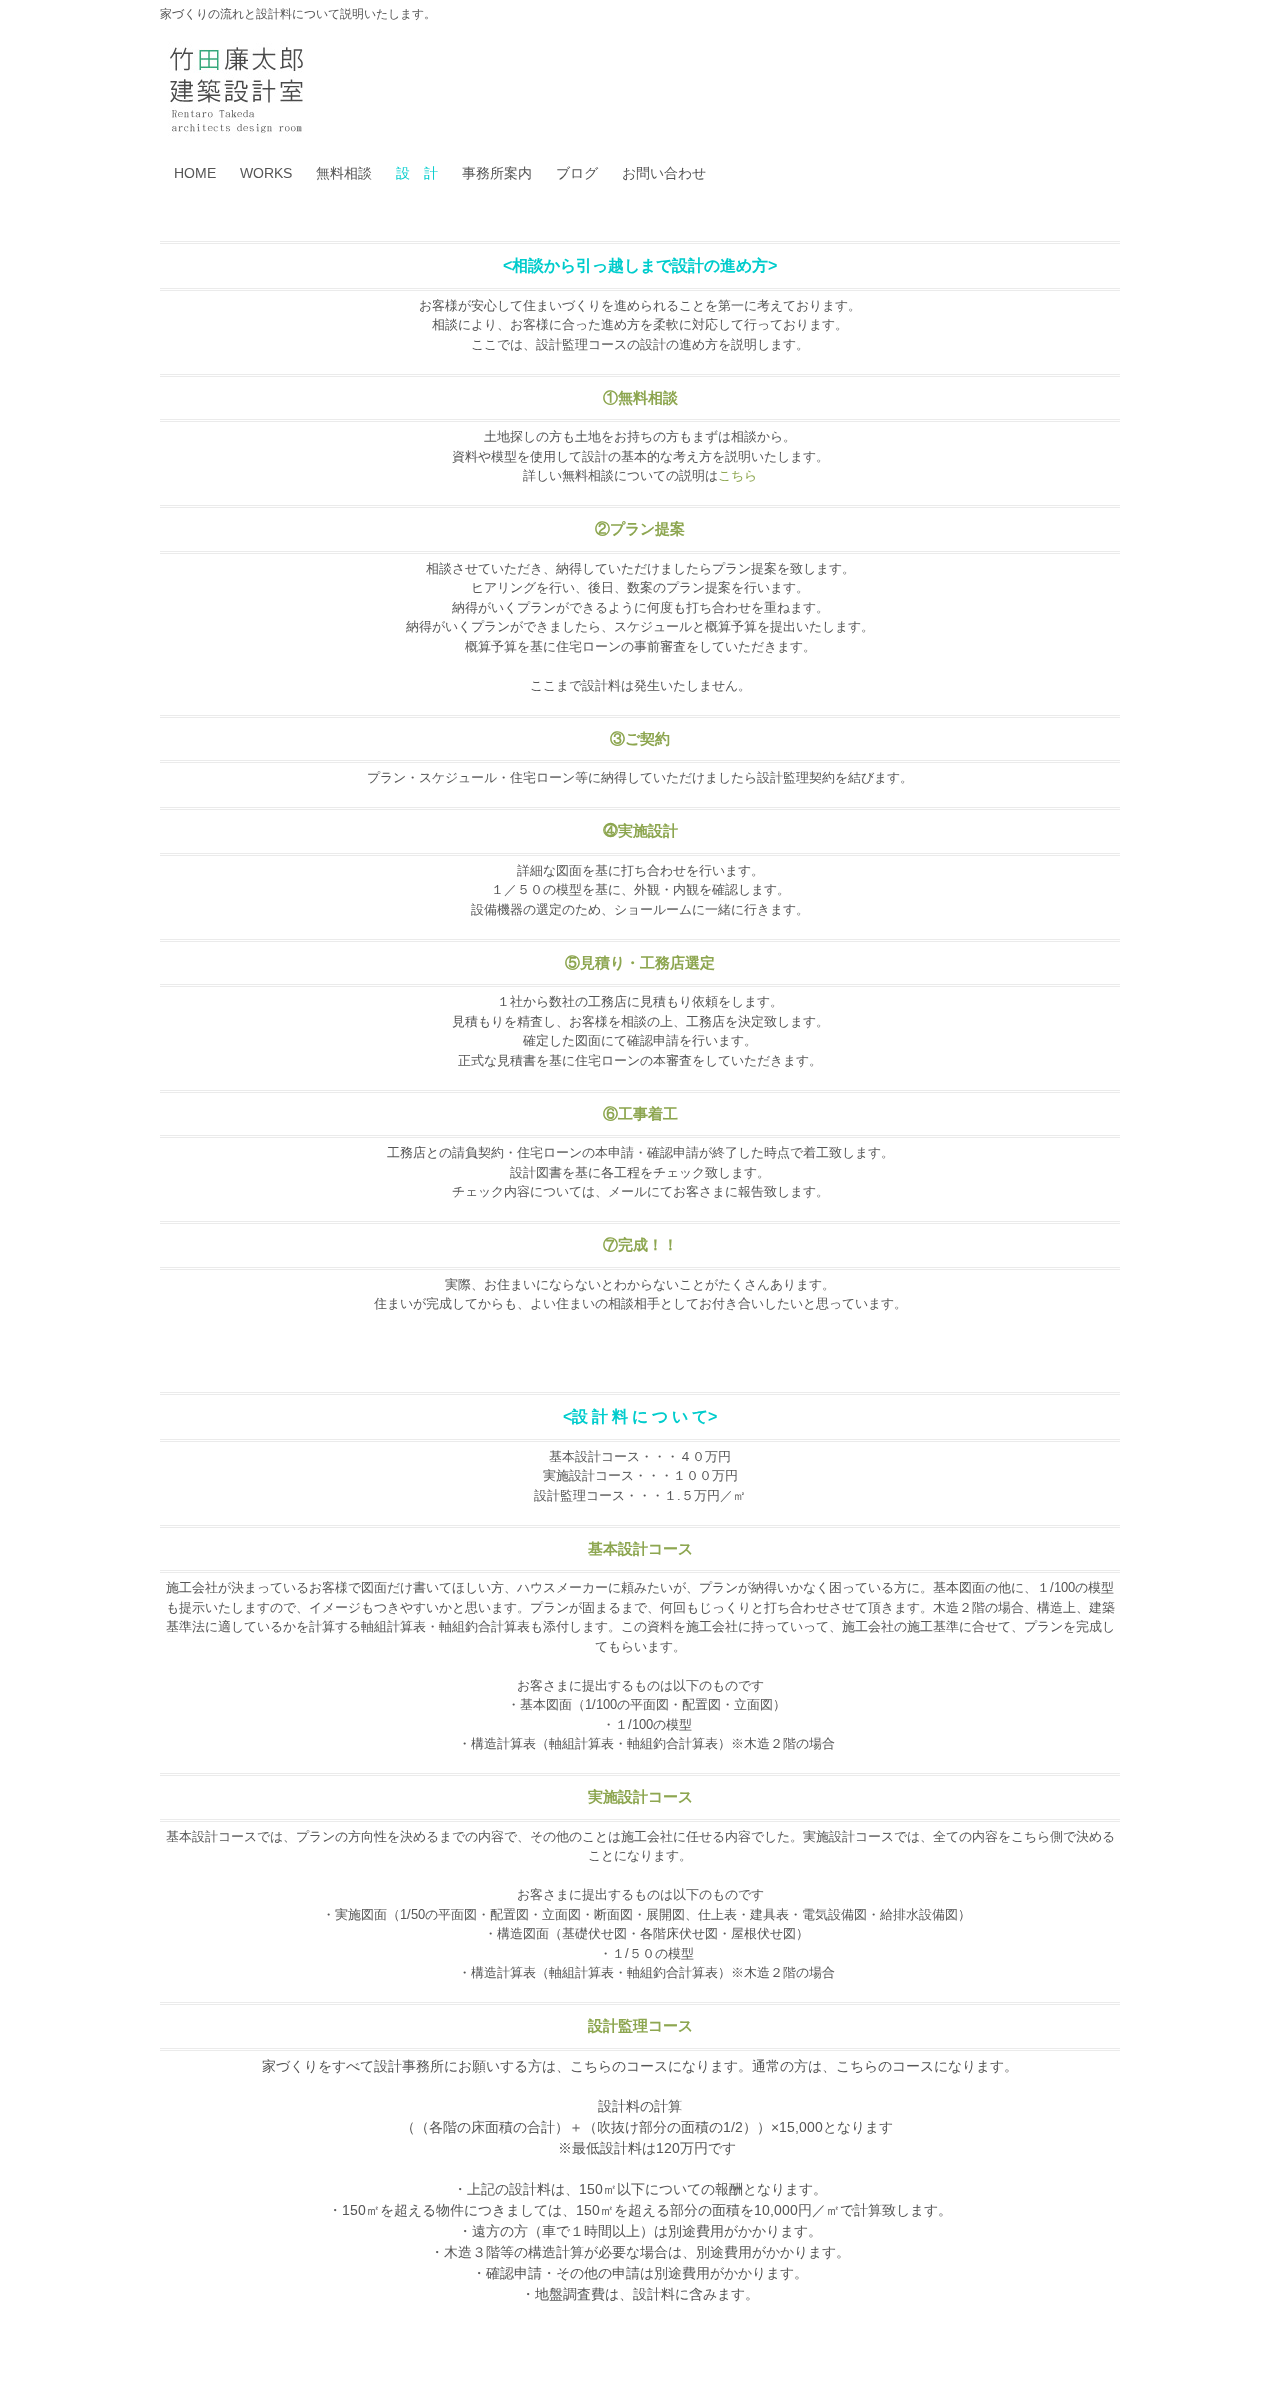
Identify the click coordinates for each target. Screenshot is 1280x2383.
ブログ (577, 173)
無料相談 (344, 173)
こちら (737, 475)
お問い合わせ (664, 173)
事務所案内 (497, 173)
